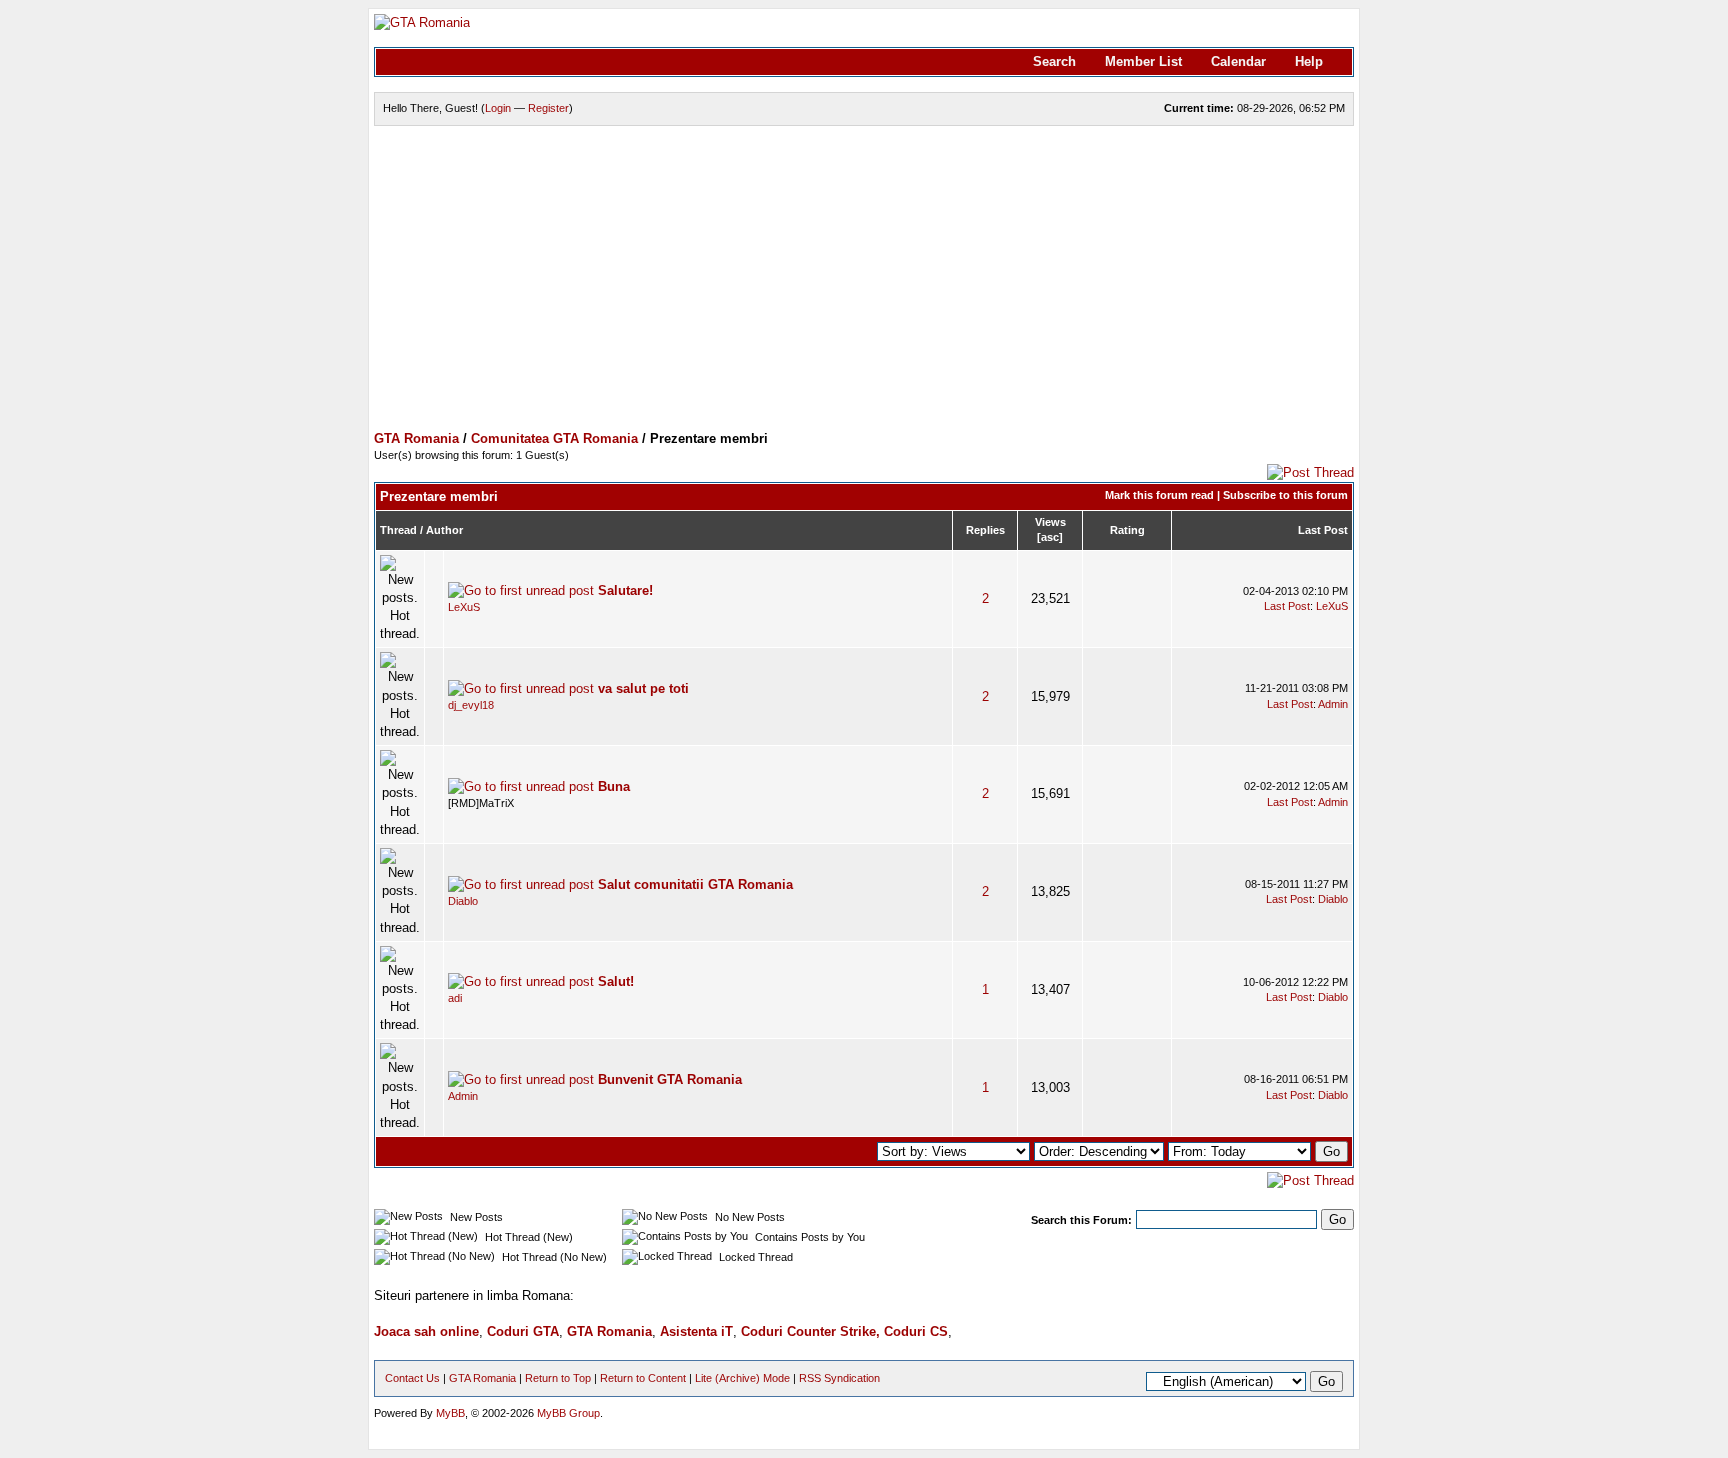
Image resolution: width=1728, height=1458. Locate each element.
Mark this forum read (1159, 495)
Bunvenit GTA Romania (670, 1079)
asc (1050, 537)
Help (1309, 61)
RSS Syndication (839, 1378)
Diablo (463, 901)
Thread (398, 530)
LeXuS (464, 607)
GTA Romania (416, 438)
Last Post (1323, 530)
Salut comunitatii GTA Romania (695, 884)
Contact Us (412, 1378)
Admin (1333, 704)
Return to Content (643, 1378)
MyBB (450, 1413)
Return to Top (558, 1378)
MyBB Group (568, 1413)
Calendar (1238, 61)
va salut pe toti (643, 688)
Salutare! (625, 590)
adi (455, 998)
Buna (614, 786)
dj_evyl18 (471, 705)
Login (498, 108)
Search (1054, 61)
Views (1050, 522)
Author (444, 530)
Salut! (616, 981)
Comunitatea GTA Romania (554, 438)
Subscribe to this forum (1285, 495)
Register (548, 108)
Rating (1127, 530)
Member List (1143, 61)
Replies (985, 530)
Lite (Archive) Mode (742, 1378)
